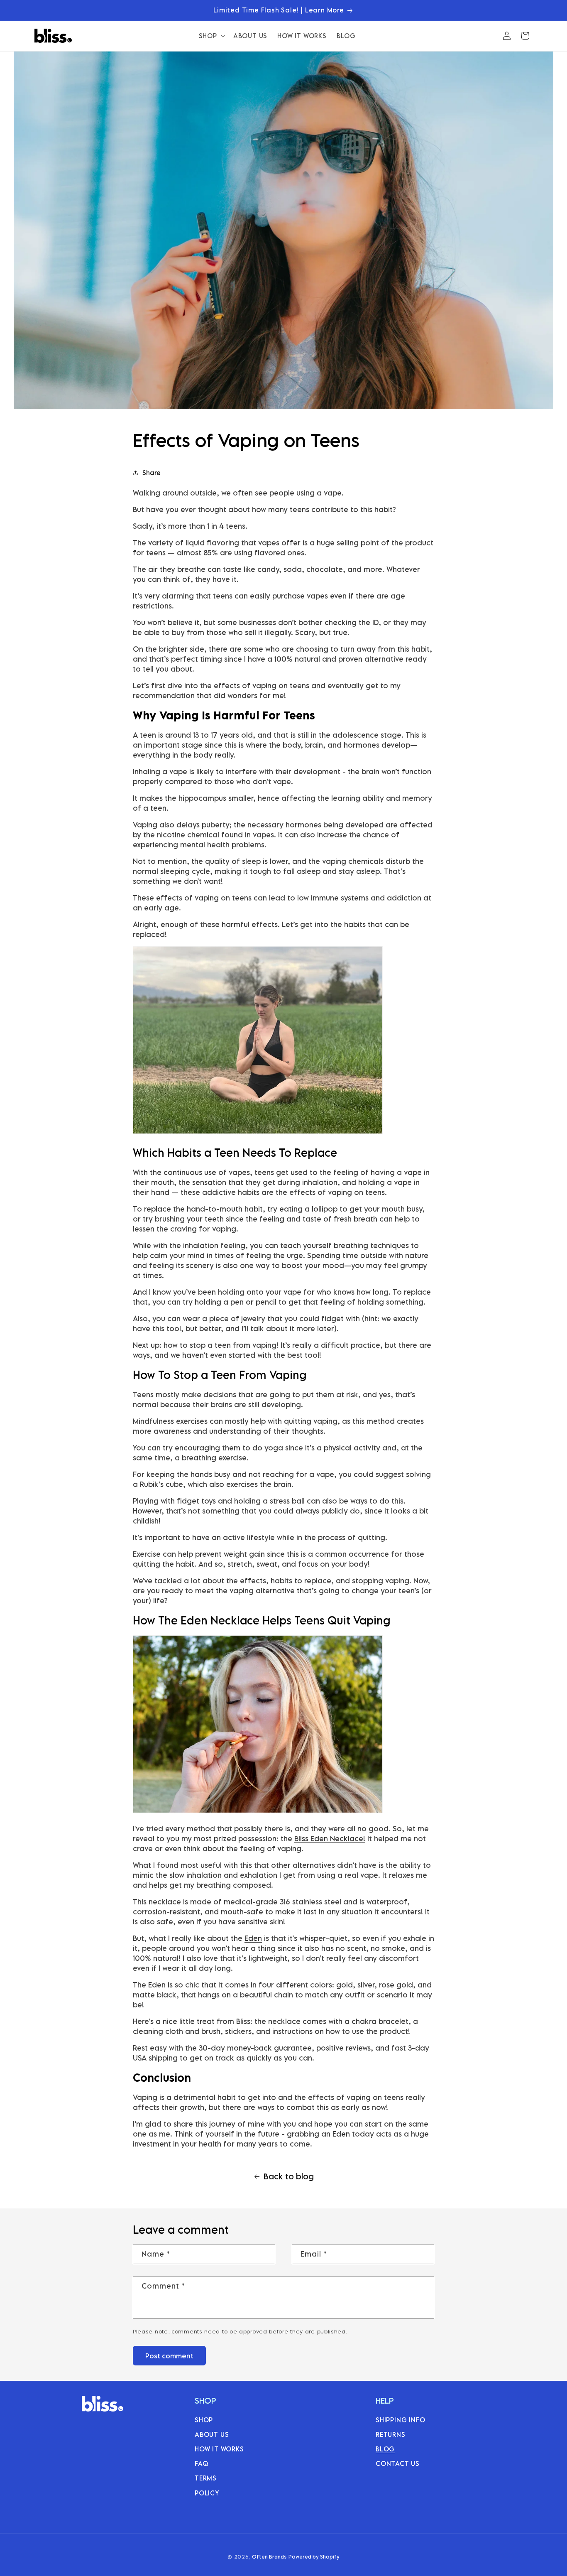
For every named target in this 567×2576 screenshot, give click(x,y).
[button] (211, 36)
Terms (206, 2478)
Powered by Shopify (314, 2557)
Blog (385, 2449)
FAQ (201, 2463)
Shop (204, 2419)
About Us (212, 2434)
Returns (391, 2434)
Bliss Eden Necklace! (330, 1839)
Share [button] (152, 473)
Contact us (398, 2463)
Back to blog (289, 2176)
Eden (253, 1938)
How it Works (219, 2449)
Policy (207, 2493)
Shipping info (400, 2419)
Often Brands (269, 2557)
